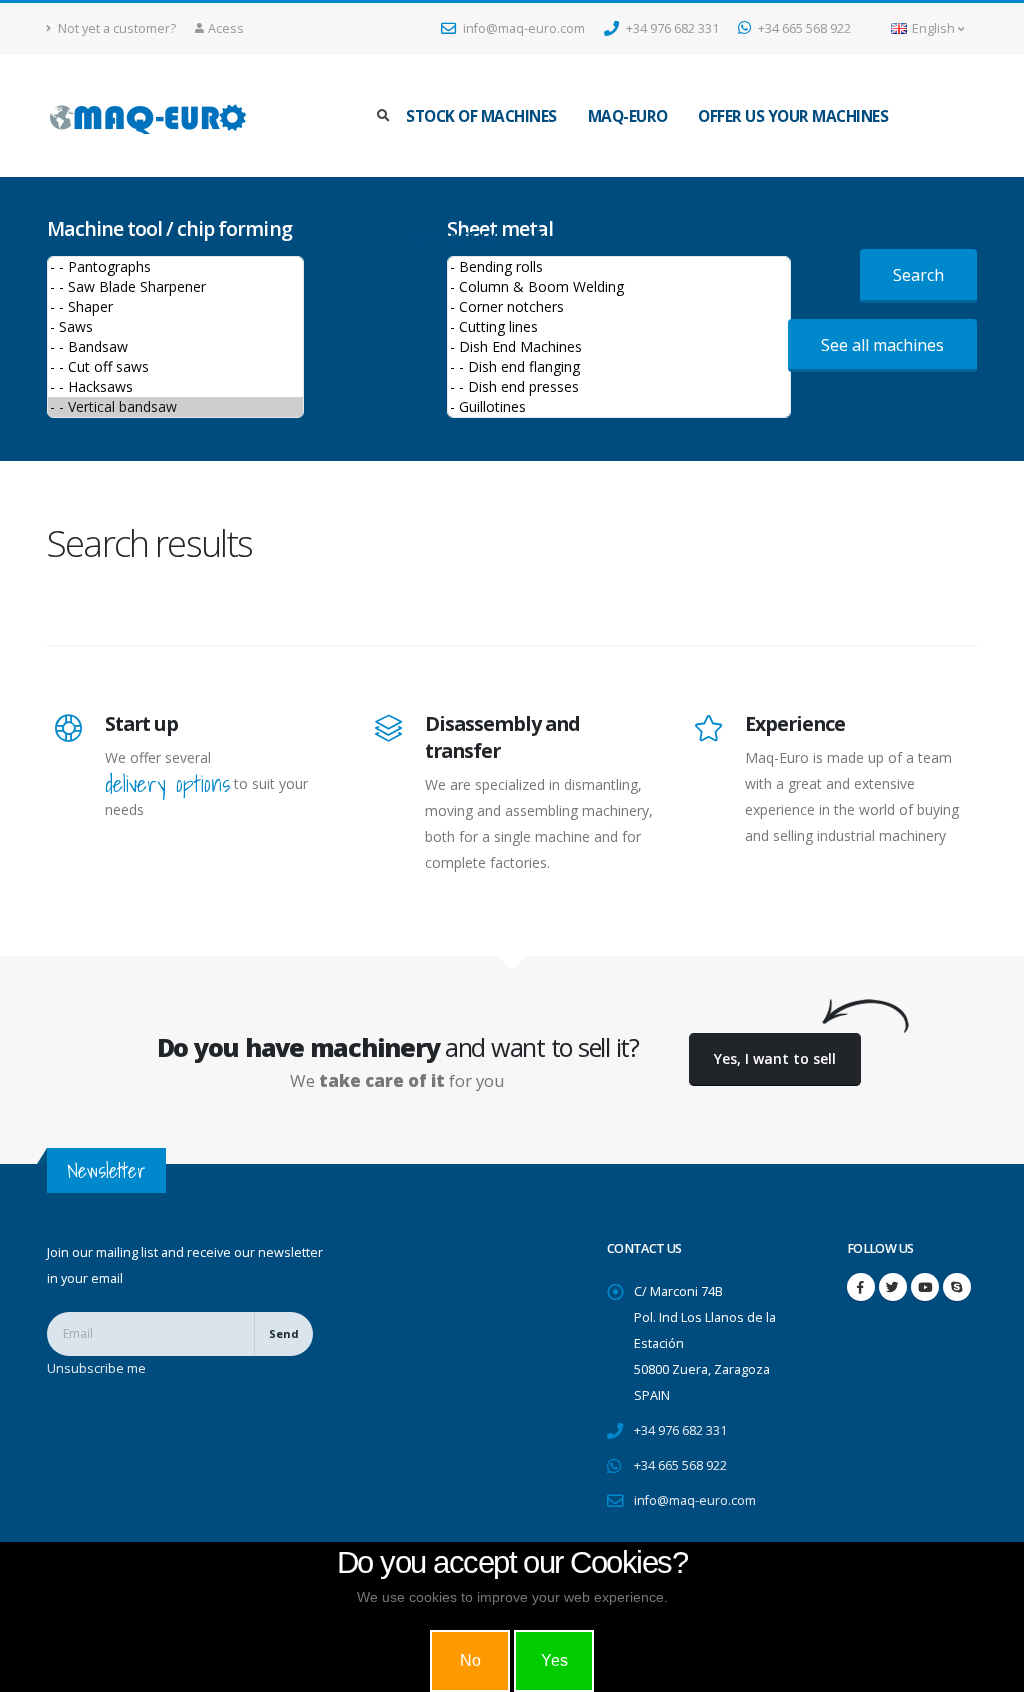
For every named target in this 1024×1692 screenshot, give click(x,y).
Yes (554, 1660)
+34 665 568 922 (803, 28)
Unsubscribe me (96, 1368)
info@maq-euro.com (522, 28)
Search (918, 275)
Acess (226, 28)
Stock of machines (481, 116)
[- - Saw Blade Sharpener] (175, 287)
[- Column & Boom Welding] (619, 287)
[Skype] (957, 1287)
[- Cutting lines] (619, 327)
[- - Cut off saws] (175, 367)
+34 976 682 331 (671, 28)
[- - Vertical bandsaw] (175, 407)
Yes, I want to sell (775, 1058)
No (470, 1660)
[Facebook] (861, 1287)
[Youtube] (925, 1287)
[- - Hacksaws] (175, 387)
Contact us (453, 238)
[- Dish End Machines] (619, 347)
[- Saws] (175, 327)
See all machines (882, 345)
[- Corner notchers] (619, 307)
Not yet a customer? (115, 28)
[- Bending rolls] (619, 267)
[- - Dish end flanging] (619, 367)
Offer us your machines (793, 116)
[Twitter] (893, 1287)
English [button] (933, 28)
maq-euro (628, 116)
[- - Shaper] (175, 307)
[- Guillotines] (619, 407)
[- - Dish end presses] (619, 387)
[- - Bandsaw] (175, 347)
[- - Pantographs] (175, 267)
